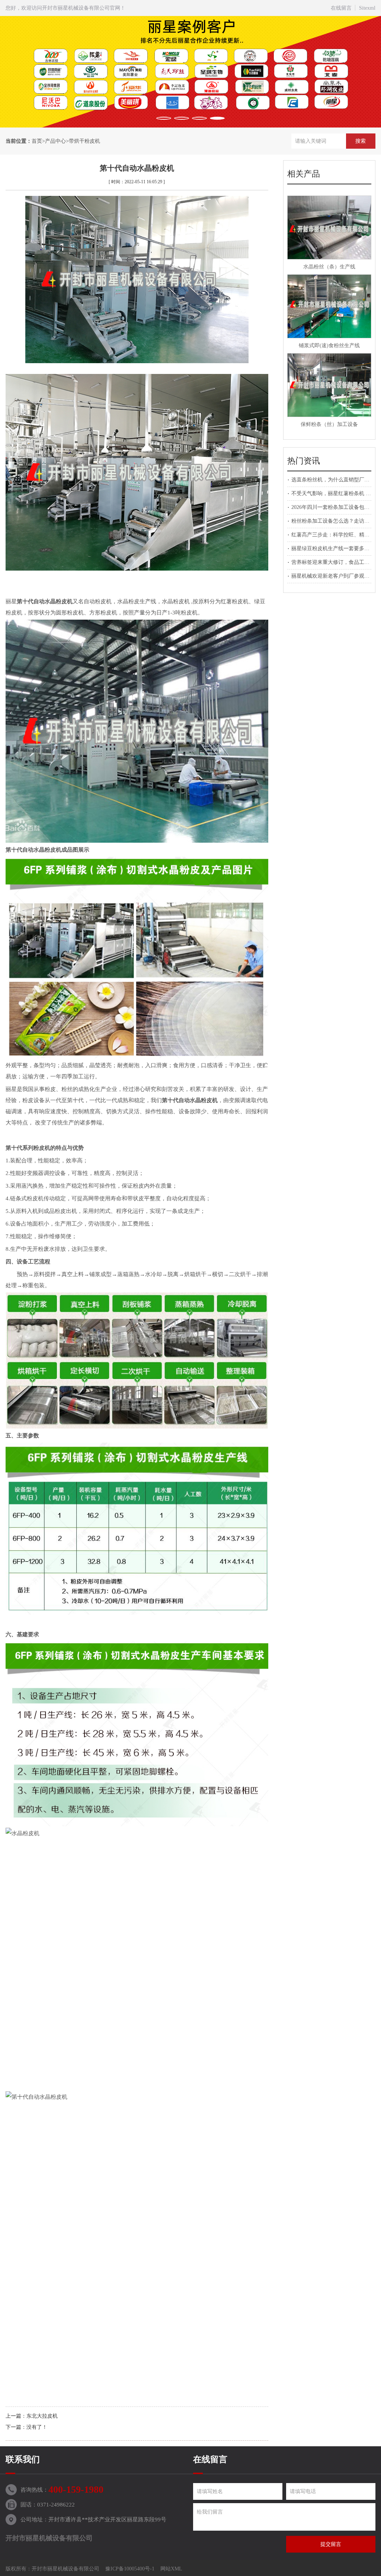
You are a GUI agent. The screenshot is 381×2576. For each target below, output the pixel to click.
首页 (37, 141)
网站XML (171, 2569)
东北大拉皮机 (42, 2416)
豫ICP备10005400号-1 (130, 2569)
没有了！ (37, 2427)
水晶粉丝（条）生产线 (329, 267)
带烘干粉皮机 (84, 141)
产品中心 (55, 141)
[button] (164, 118)
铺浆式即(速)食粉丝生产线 (329, 346)
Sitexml (367, 8)
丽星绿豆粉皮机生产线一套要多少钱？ (336, 548)
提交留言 (331, 2544)
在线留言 (341, 8)
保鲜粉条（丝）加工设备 (329, 424)
